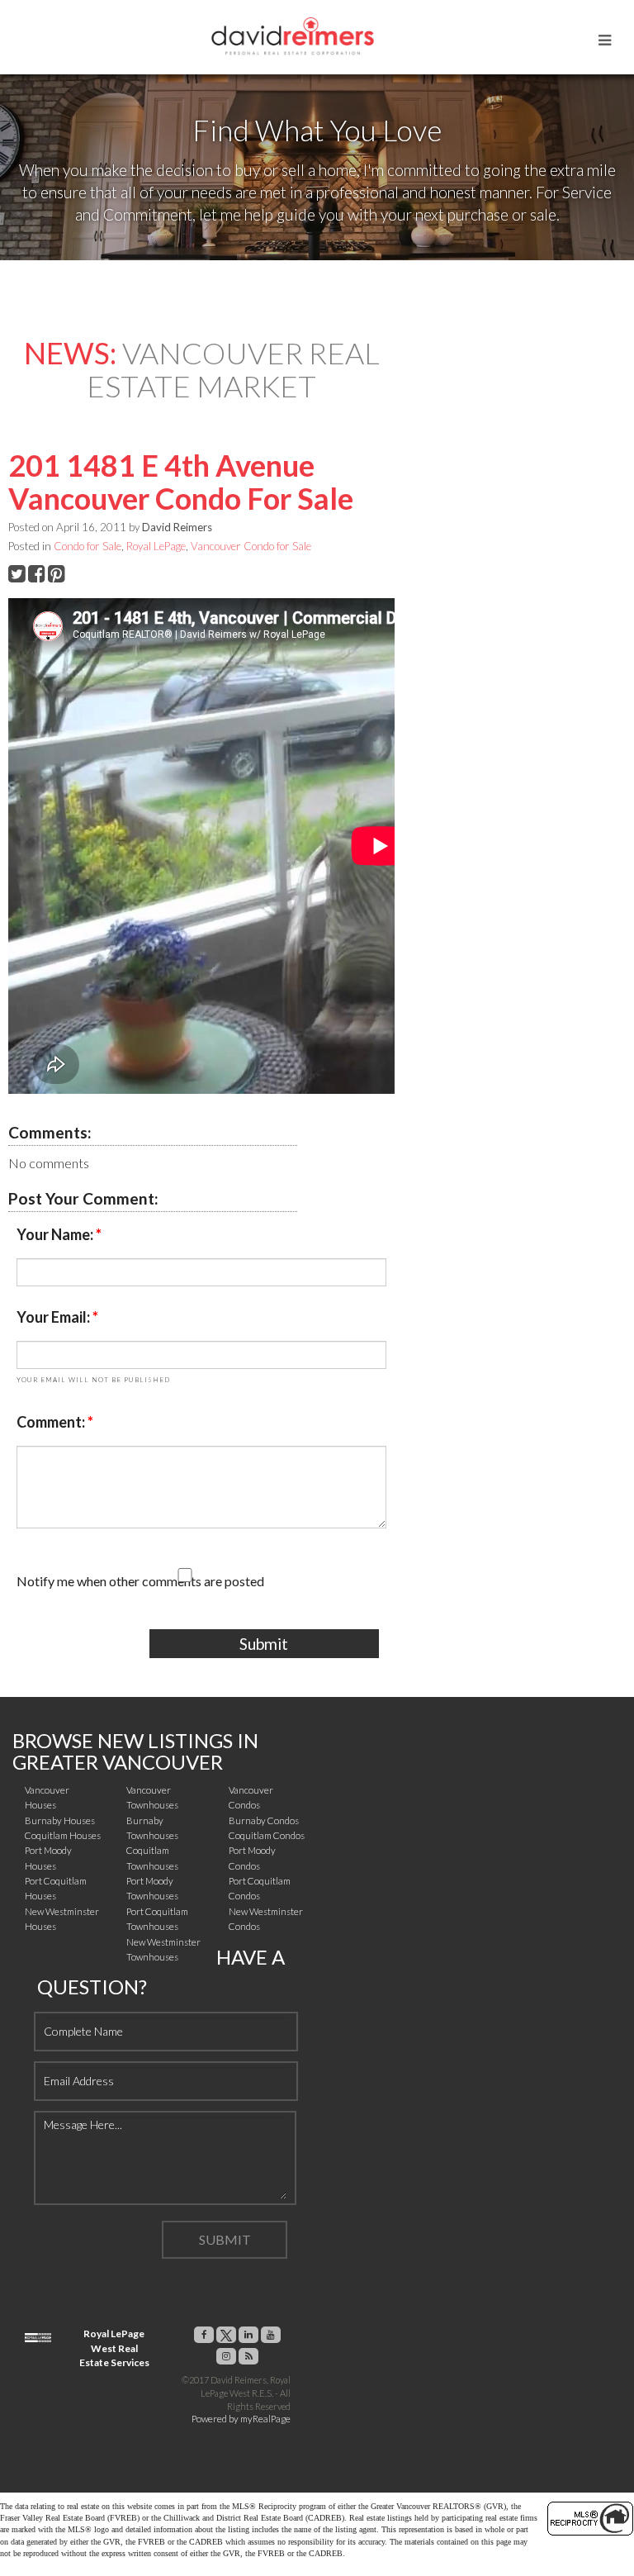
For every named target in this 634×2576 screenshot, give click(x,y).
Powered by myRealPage (241, 2419)
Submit (264, 1644)
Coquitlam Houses (63, 1835)
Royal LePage (156, 546)
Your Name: (56, 1234)
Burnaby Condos (264, 1820)
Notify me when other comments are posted (140, 1581)
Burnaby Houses (60, 1820)
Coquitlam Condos (267, 1835)
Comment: (52, 1422)
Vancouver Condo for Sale (251, 546)
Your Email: (54, 1317)
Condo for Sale (88, 546)
